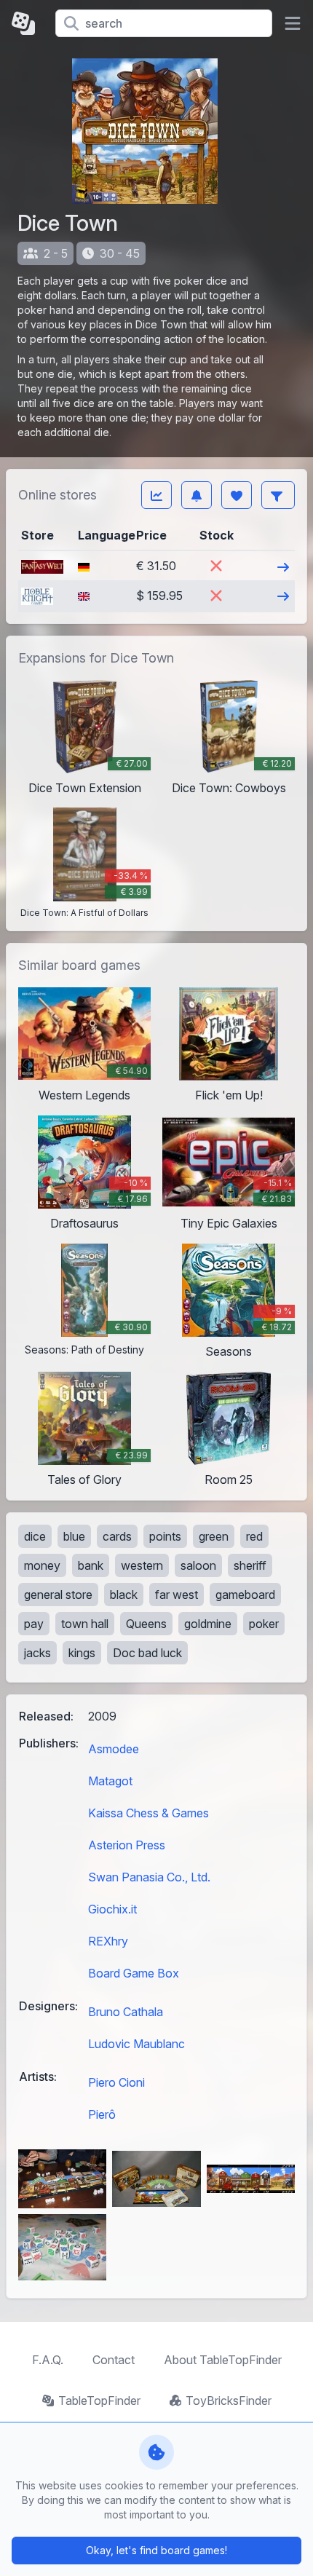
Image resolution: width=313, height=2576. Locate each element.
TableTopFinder (99, 2401)
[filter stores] (278, 495)
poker (264, 1624)
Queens (146, 1624)
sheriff (250, 1565)
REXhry (108, 1941)
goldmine (208, 1624)
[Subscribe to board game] (197, 495)
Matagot (110, 1781)
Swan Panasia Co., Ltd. (149, 1877)
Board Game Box (134, 1973)
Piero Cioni (116, 2082)
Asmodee (114, 1749)
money (42, 1565)
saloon (198, 1565)
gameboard (245, 1595)
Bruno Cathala (126, 2012)
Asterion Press (127, 1845)
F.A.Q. (48, 2360)
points (165, 1536)
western (142, 1565)
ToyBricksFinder (229, 2401)
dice (35, 1536)
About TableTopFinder (223, 2360)
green (214, 1536)
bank (91, 1565)
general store (58, 1595)
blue (74, 1536)
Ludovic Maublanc (136, 2044)
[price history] (156, 495)
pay (34, 1624)
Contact (114, 2360)
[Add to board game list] (237, 495)
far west (177, 1595)
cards (117, 1536)
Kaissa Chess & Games (148, 1813)
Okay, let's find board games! (156, 2550)
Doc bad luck (147, 1653)
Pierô (102, 2114)
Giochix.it (112, 1909)
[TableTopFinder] (28, 23)
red (254, 1536)
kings (82, 1653)
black (124, 1595)
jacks (37, 1653)
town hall (85, 1624)
